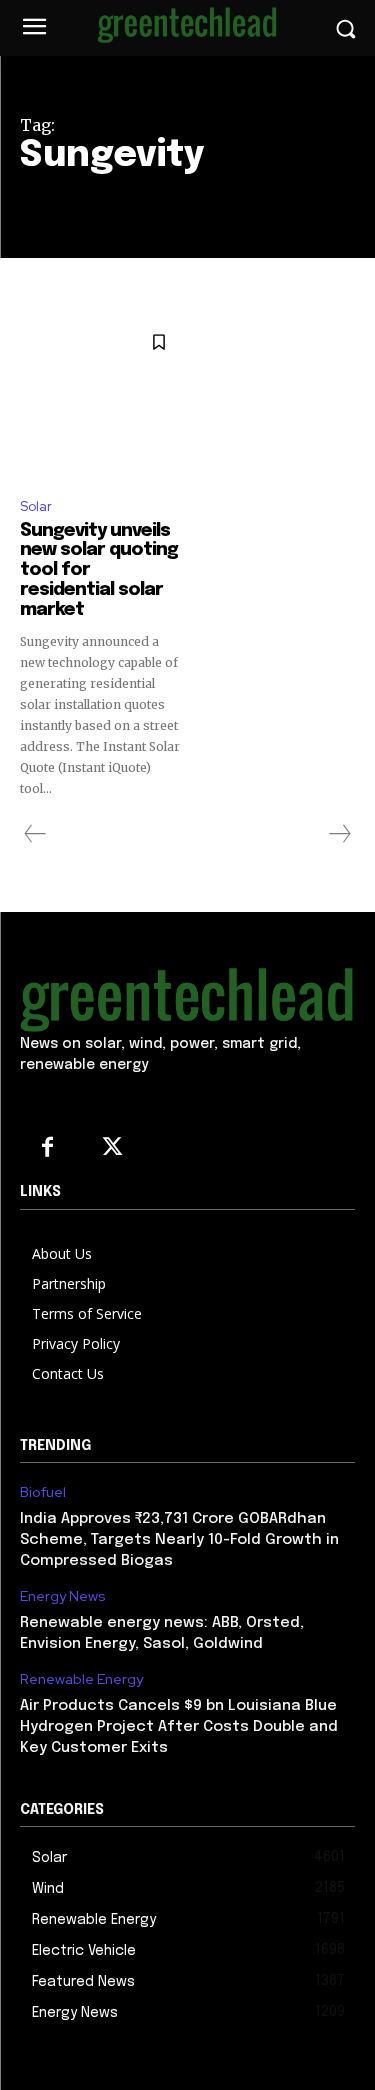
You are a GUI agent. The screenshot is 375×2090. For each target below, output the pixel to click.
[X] (112, 1148)
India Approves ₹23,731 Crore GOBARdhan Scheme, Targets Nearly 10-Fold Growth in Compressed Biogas (179, 1540)
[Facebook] (47, 1148)
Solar (36, 506)
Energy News (63, 1596)
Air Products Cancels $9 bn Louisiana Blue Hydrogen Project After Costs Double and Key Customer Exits (179, 1727)
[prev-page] (35, 834)
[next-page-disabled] (339, 834)
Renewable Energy (81, 1679)
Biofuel (43, 1492)
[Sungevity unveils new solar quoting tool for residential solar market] (101, 399)
